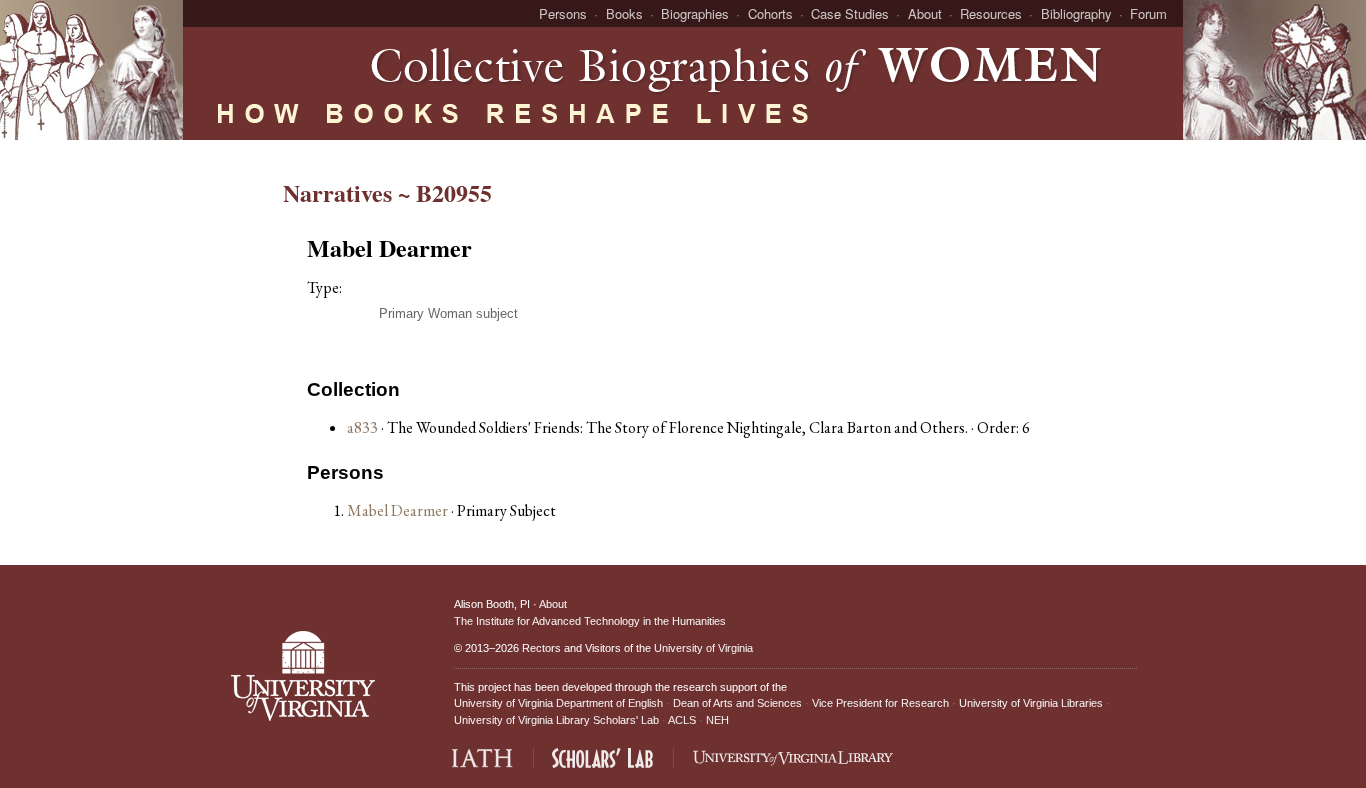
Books (624, 13)
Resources (991, 13)
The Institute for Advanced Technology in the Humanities (590, 621)
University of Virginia (703, 648)
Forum (1148, 13)
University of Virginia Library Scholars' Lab (556, 720)
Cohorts (770, 13)
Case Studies (850, 13)
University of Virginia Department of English (558, 703)
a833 (362, 427)
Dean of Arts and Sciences (737, 703)
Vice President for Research (880, 703)
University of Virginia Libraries (1031, 703)
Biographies (695, 13)
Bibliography (1076, 13)
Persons (563, 13)
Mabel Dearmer (399, 510)
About (925, 13)
